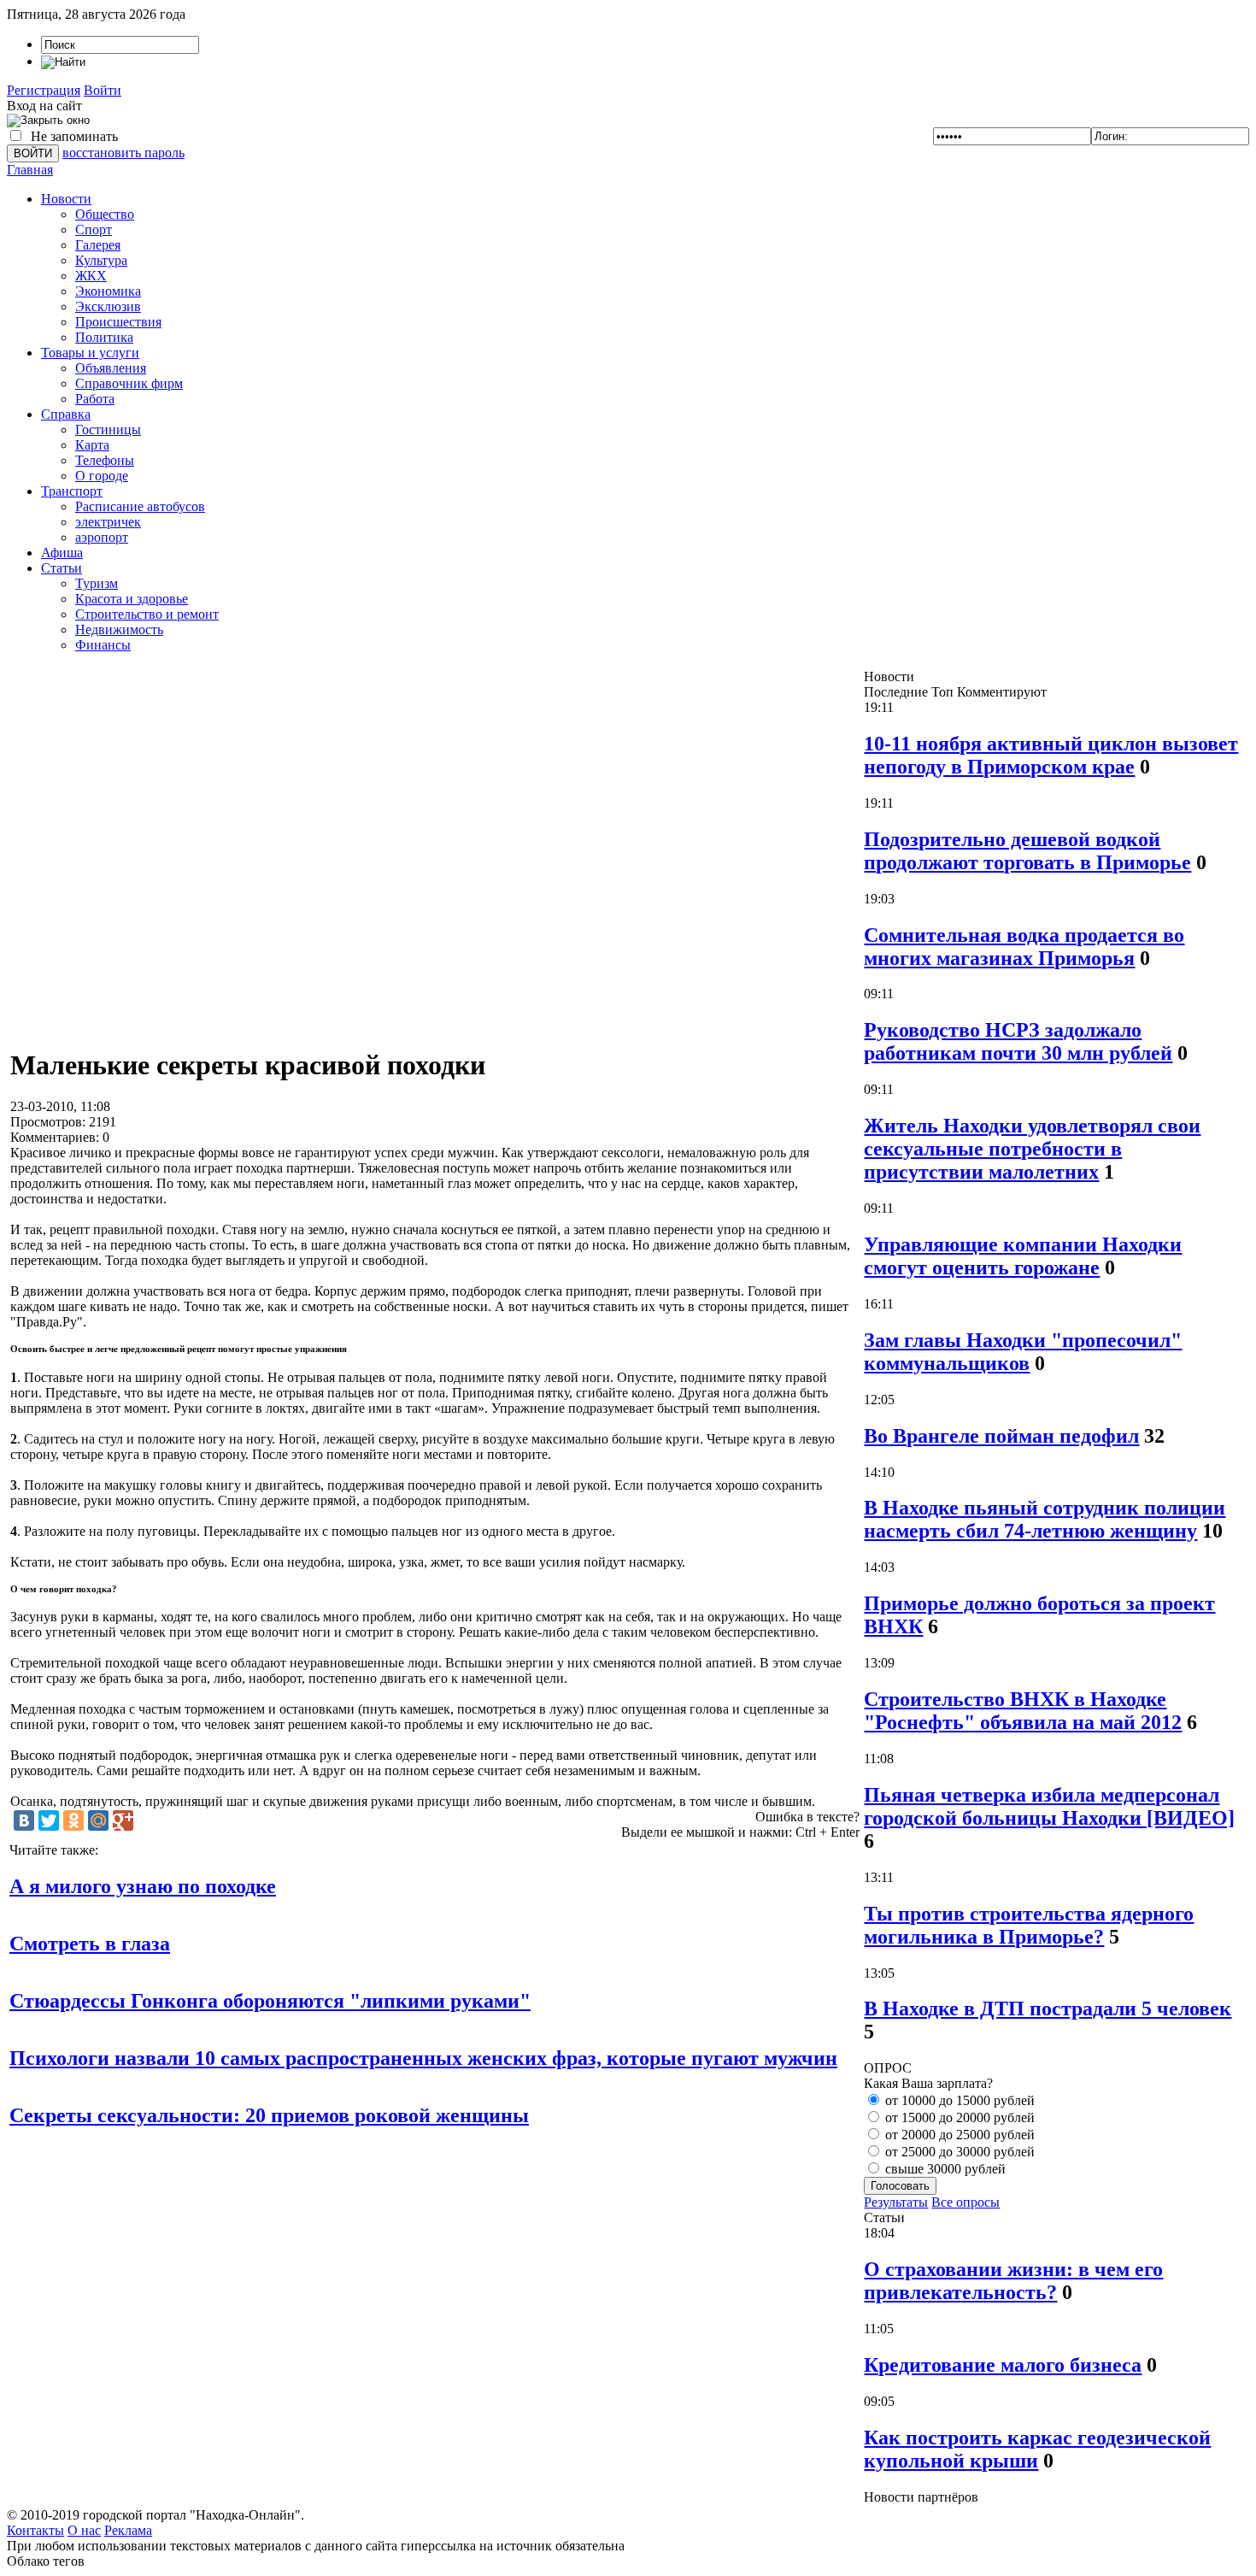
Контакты (35, 2530)
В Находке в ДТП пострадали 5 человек (1048, 2008)
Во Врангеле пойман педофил (1001, 1436)
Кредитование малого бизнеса (1003, 2365)
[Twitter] (49, 1820)
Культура (101, 260)
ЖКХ (91, 276)
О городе (102, 476)
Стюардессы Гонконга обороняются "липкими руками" (270, 2001)
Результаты (896, 2202)
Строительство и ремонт (147, 614)
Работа (95, 399)
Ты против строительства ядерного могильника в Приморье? (1029, 1925)
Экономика (108, 291)
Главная (30, 170)
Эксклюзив (108, 306)
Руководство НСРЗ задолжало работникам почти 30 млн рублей (1018, 1041)
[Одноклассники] (73, 1820)
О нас (84, 2530)
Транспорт (72, 491)
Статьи (62, 568)
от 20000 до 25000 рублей (958, 2135)
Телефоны (105, 460)
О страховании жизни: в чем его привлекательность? (1013, 2281)
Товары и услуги (90, 353)
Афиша (62, 553)
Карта (92, 445)
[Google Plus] (123, 1820)
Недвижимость (119, 629)
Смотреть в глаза (90, 1944)
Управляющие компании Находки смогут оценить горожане (1023, 1256)
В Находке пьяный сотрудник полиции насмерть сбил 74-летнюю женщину (1045, 1519)
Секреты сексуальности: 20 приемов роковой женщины (269, 2115)
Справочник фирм (129, 383)
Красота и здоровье (132, 599)
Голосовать (900, 2186)
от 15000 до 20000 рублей (958, 2117)
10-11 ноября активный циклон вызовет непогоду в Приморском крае (1051, 755)
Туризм (97, 583)
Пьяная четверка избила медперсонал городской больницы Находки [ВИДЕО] (1049, 1806)
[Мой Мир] (98, 1820)
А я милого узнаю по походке (143, 1886)
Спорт (94, 229)
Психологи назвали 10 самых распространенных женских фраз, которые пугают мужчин (423, 2058)
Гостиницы (108, 429)
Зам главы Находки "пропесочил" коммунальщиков (1023, 1352)
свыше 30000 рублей (944, 2169)
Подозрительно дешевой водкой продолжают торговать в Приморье (1027, 851)
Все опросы (965, 2202)
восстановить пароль (123, 153)
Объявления (111, 368)
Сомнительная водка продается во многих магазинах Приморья (1024, 947)
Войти (103, 90)
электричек (108, 522)
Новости (66, 199)
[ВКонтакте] (24, 1820)
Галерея (98, 245)
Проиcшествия (118, 322)
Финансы (103, 645)
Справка (66, 414)
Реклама (128, 2530)
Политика (104, 337)
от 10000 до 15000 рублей (958, 2100)
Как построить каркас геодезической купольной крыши (1037, 2449)
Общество (105, 214)
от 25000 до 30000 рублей (958, 2152)
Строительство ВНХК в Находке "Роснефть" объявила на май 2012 (1023, 1711)
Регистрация (44, 90)
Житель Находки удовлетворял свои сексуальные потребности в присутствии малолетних (1032, 1149)
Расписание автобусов (140, 506)
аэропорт (102, 537)
